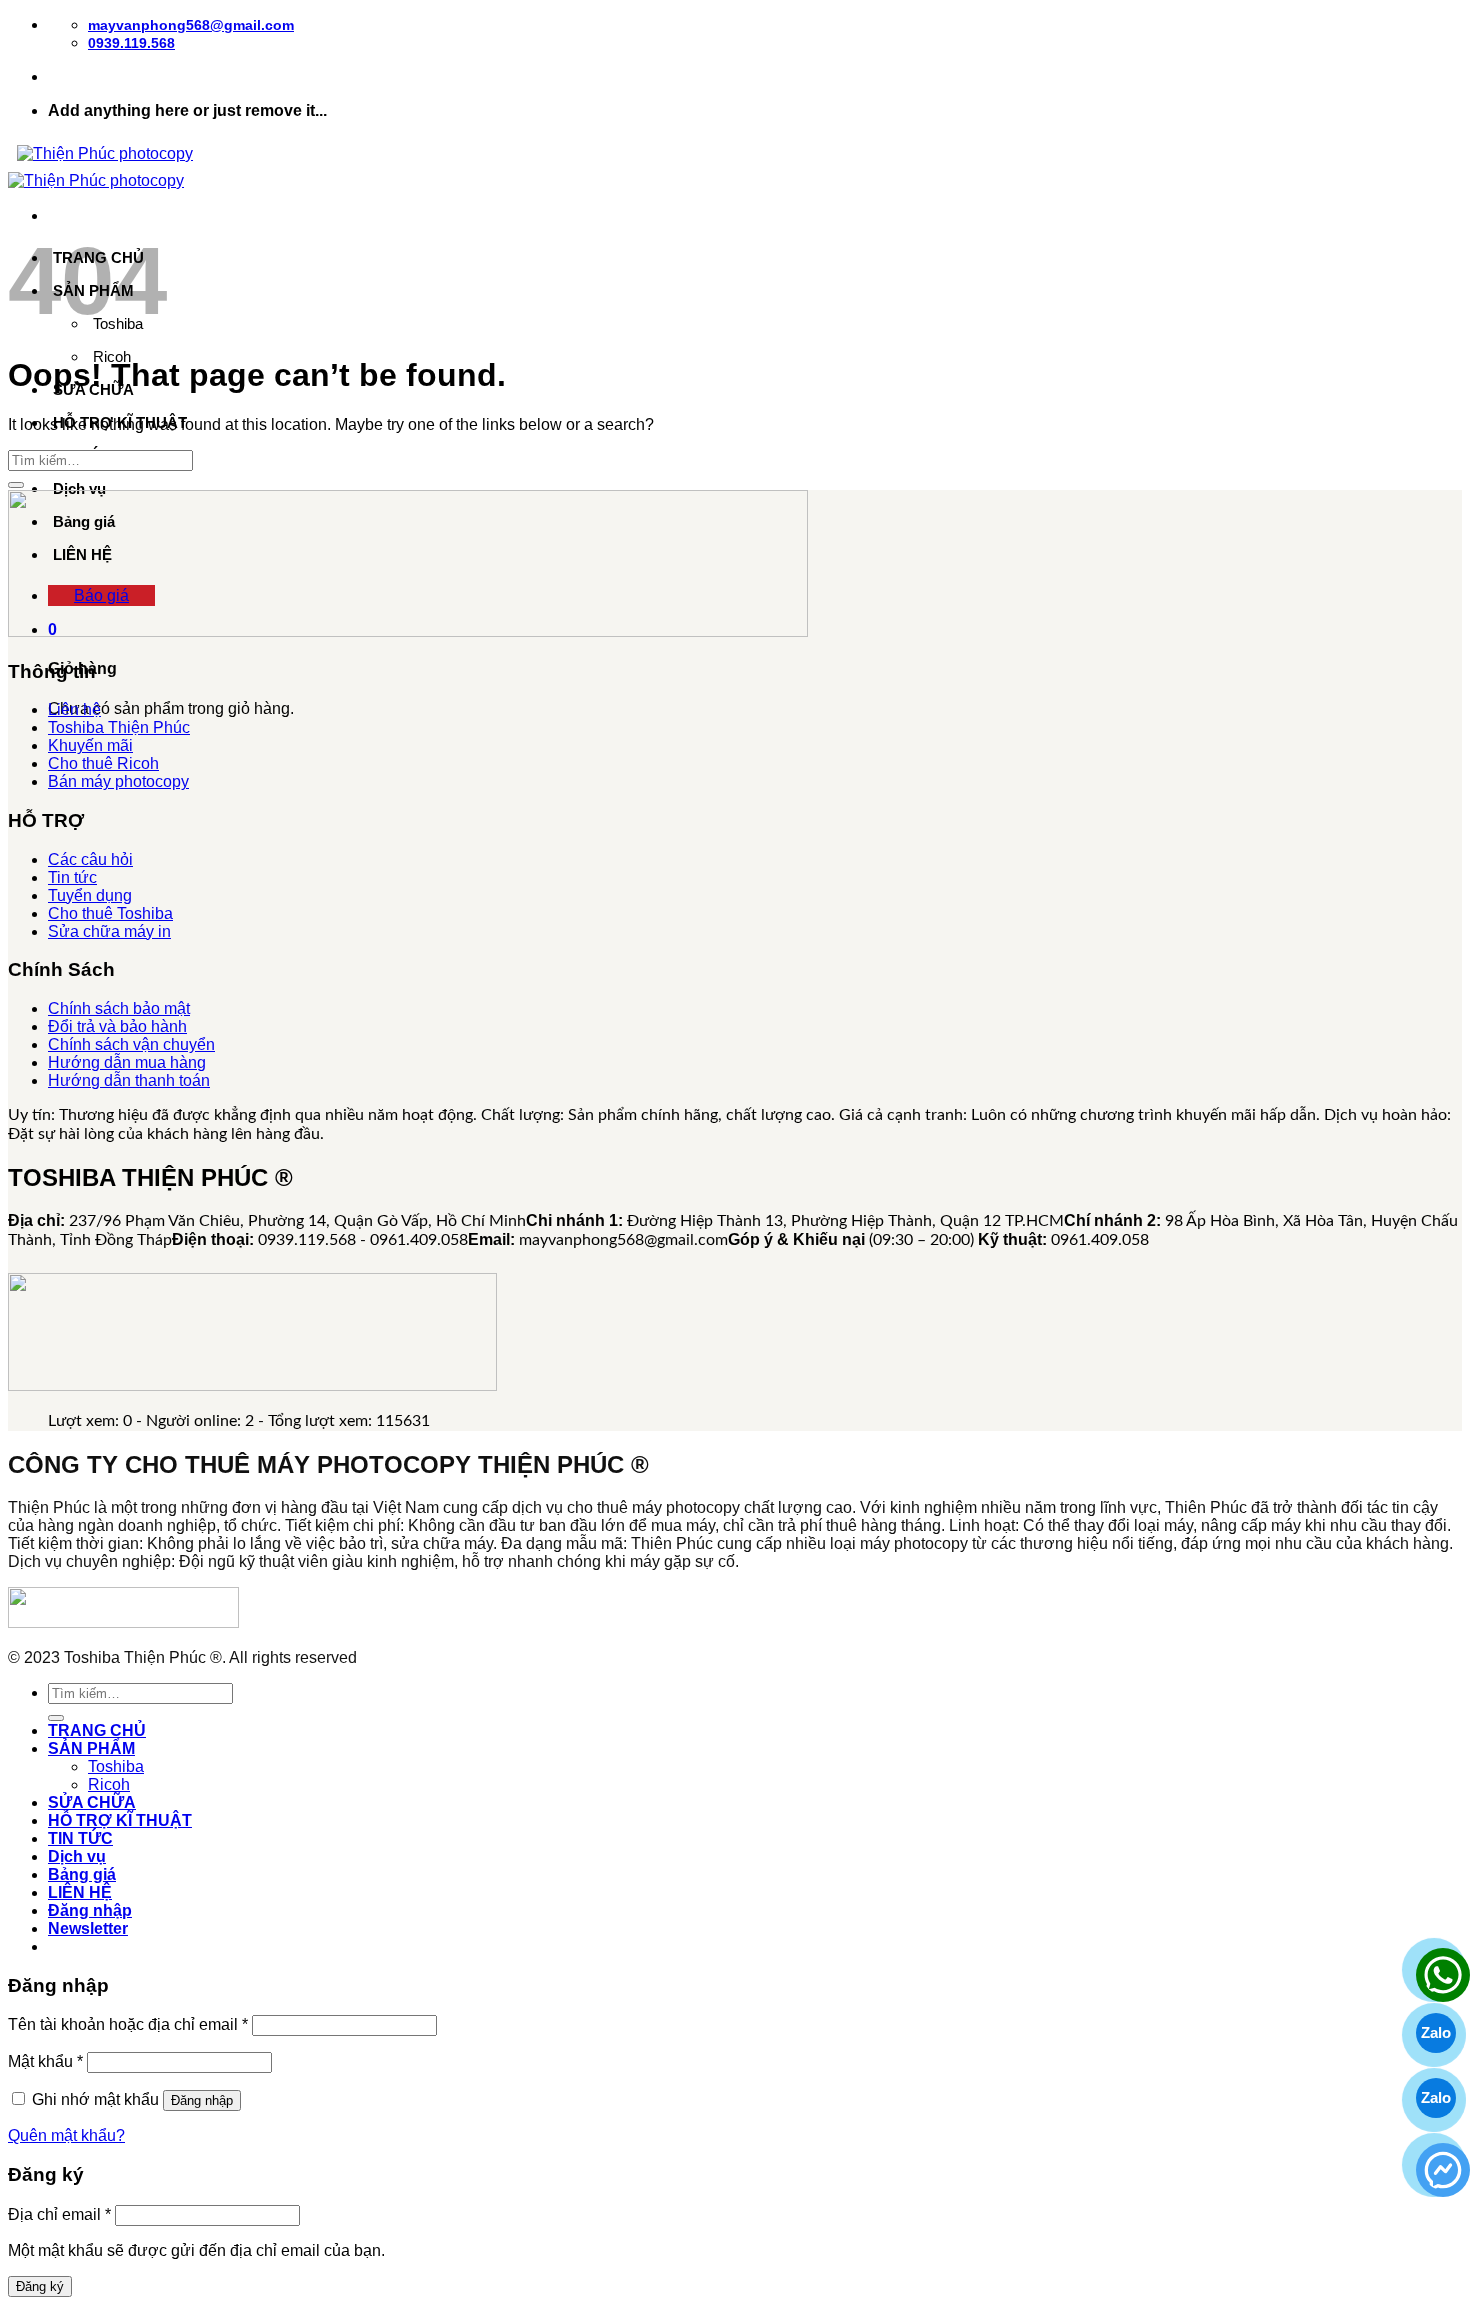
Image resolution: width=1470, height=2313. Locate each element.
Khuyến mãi (90, 745)
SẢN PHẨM (91, 1748)
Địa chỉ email (59, 2214)
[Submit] (16, 485)
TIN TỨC (80, 1838)
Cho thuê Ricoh (103, 763)
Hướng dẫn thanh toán (129, 1080)
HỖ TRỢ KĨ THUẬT (120, 1820)
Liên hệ (74, 709)
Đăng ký (40, 2286)
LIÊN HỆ (80, 1892)
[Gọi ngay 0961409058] (1436, 1968)
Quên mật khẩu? (66, 2135)
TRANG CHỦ (97, 1730)
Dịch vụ (79, 488)
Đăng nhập (202, 2100)
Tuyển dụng (90, 895)
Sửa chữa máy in (109, 931)
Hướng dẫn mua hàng (127, 1062)
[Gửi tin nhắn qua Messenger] (1436, 2163)
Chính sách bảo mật (119, 1008)
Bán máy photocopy (118, 781)
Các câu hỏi (90, 859)
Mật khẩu (45, 2061)
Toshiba (116, 1766)
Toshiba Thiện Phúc (119, 727)
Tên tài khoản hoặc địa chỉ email (128, 2024)
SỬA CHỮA (92, 1802)
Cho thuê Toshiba (110, 913)
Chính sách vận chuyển (131, 1044)
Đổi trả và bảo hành (117, 1026)
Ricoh (109, 1784)
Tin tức (72, 877)
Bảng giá (82, 1874)
